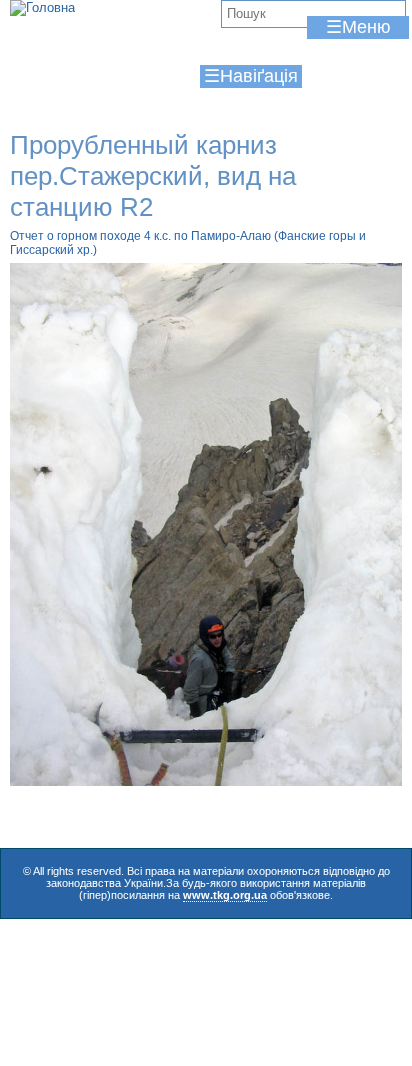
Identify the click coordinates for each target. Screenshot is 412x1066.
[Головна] (42, 8)
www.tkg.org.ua (225, 895)
